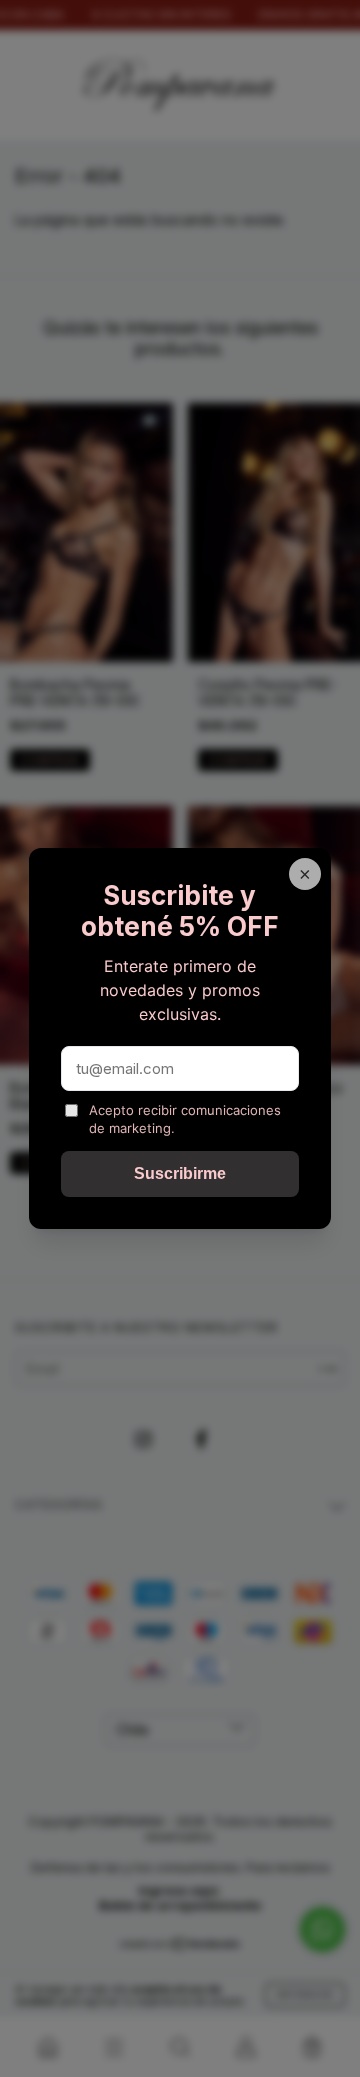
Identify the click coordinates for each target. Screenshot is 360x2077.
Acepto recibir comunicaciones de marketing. (185, 1119)
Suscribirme (180, 1173)
